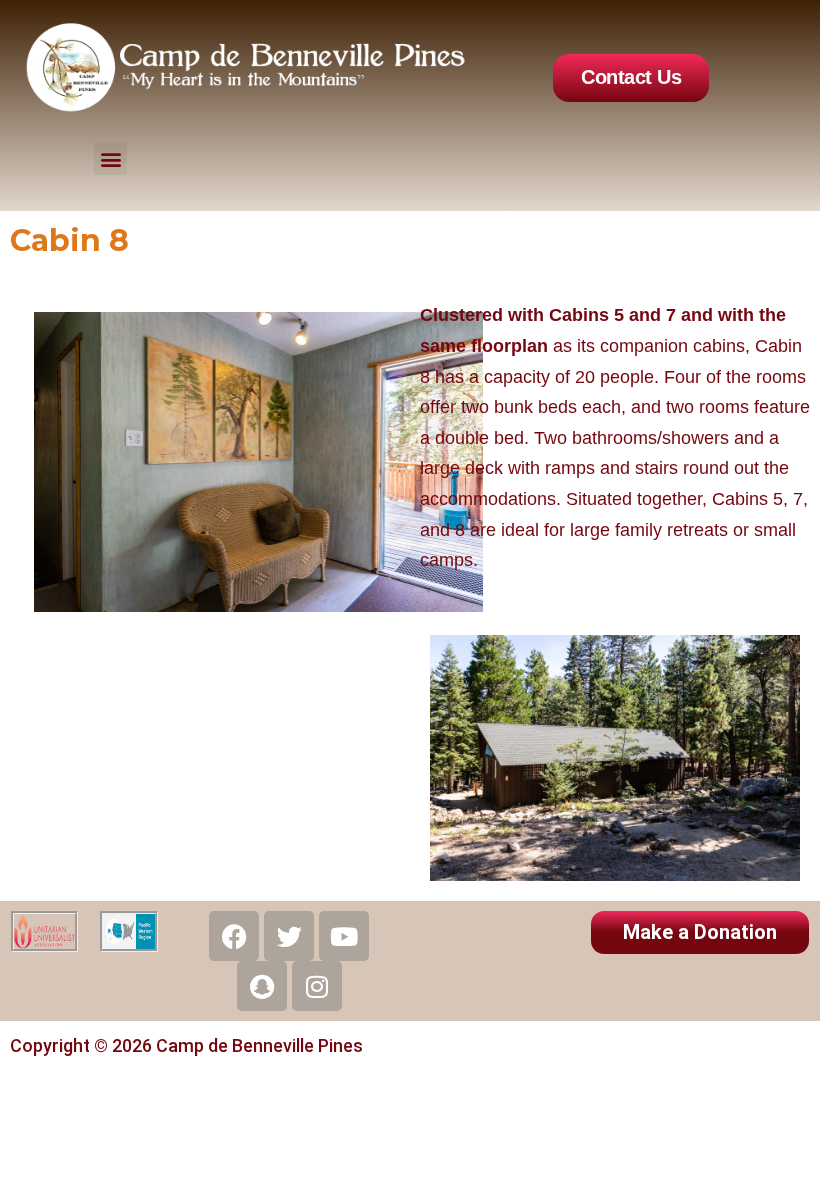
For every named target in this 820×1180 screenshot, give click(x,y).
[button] (110, 158)
